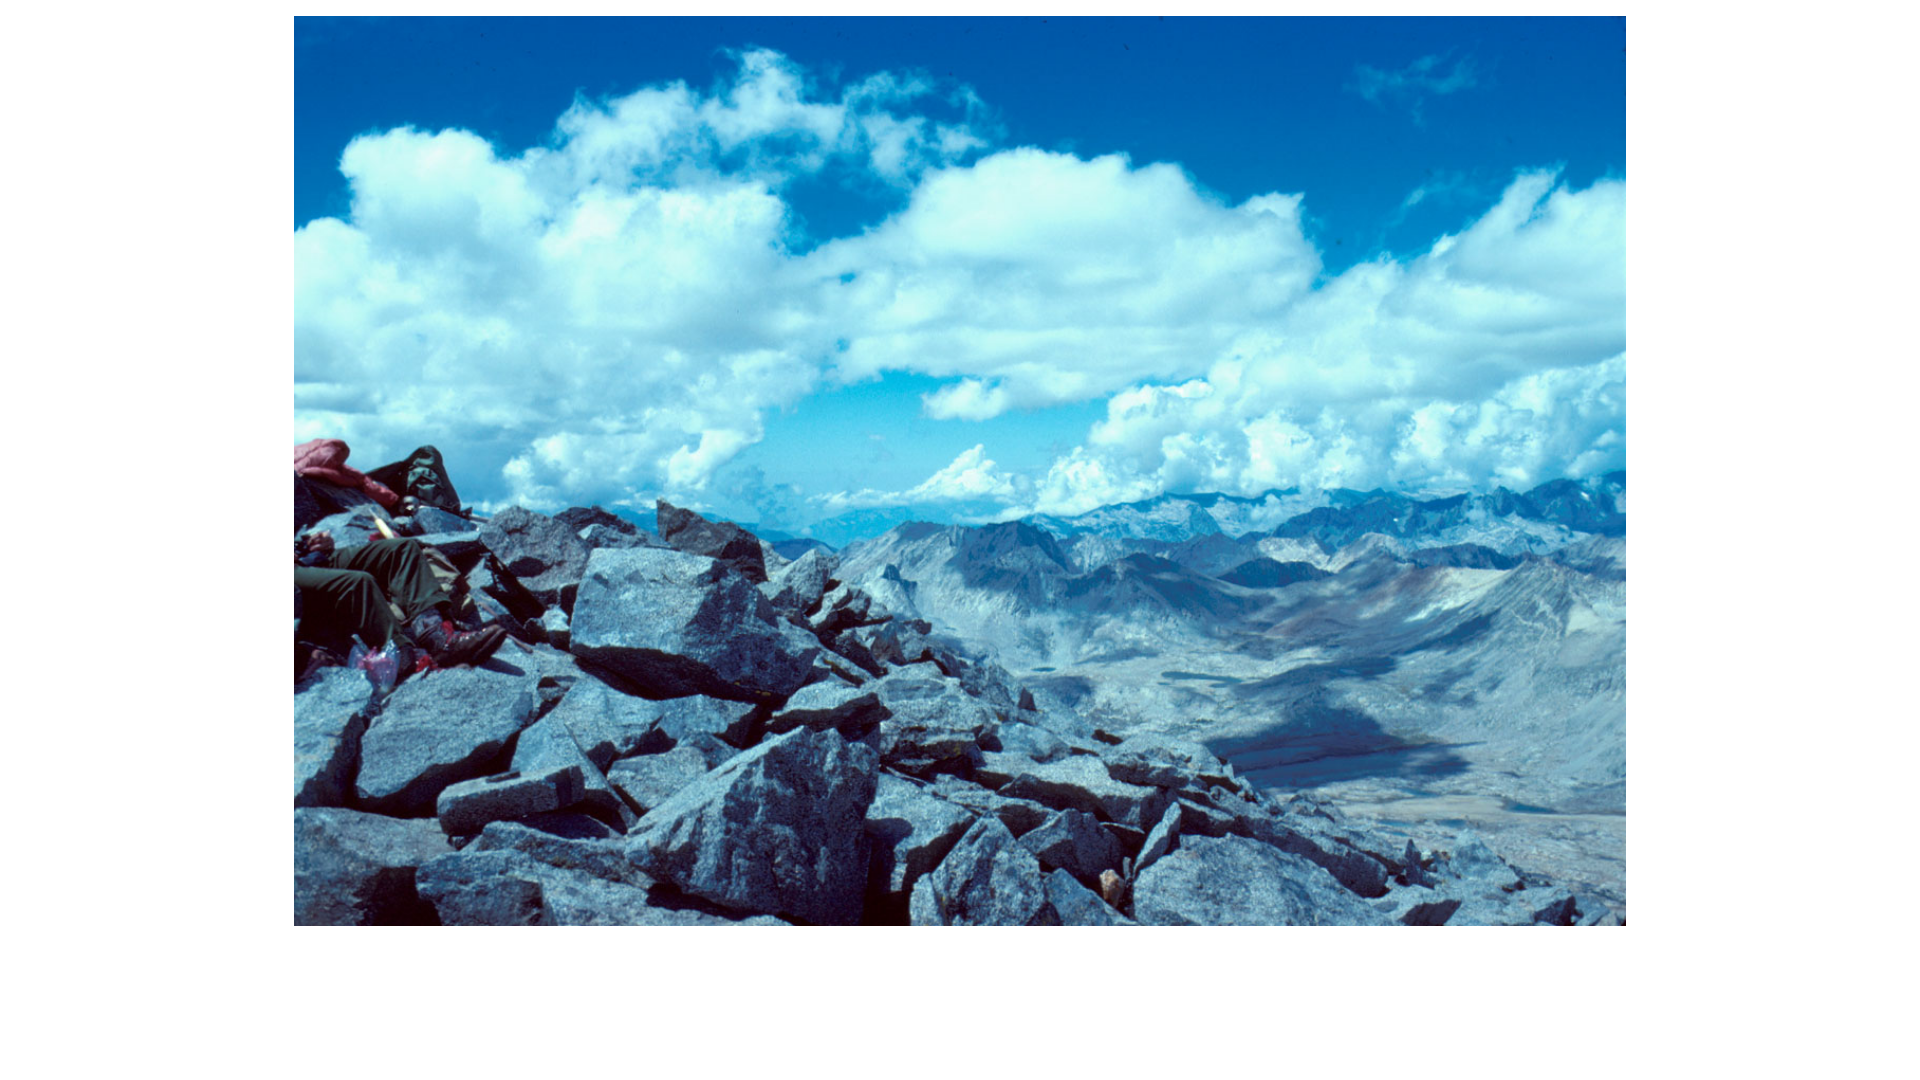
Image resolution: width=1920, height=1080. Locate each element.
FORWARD (998, 470)
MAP (1001, 513)
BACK (897, 470)
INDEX (926, 513)
